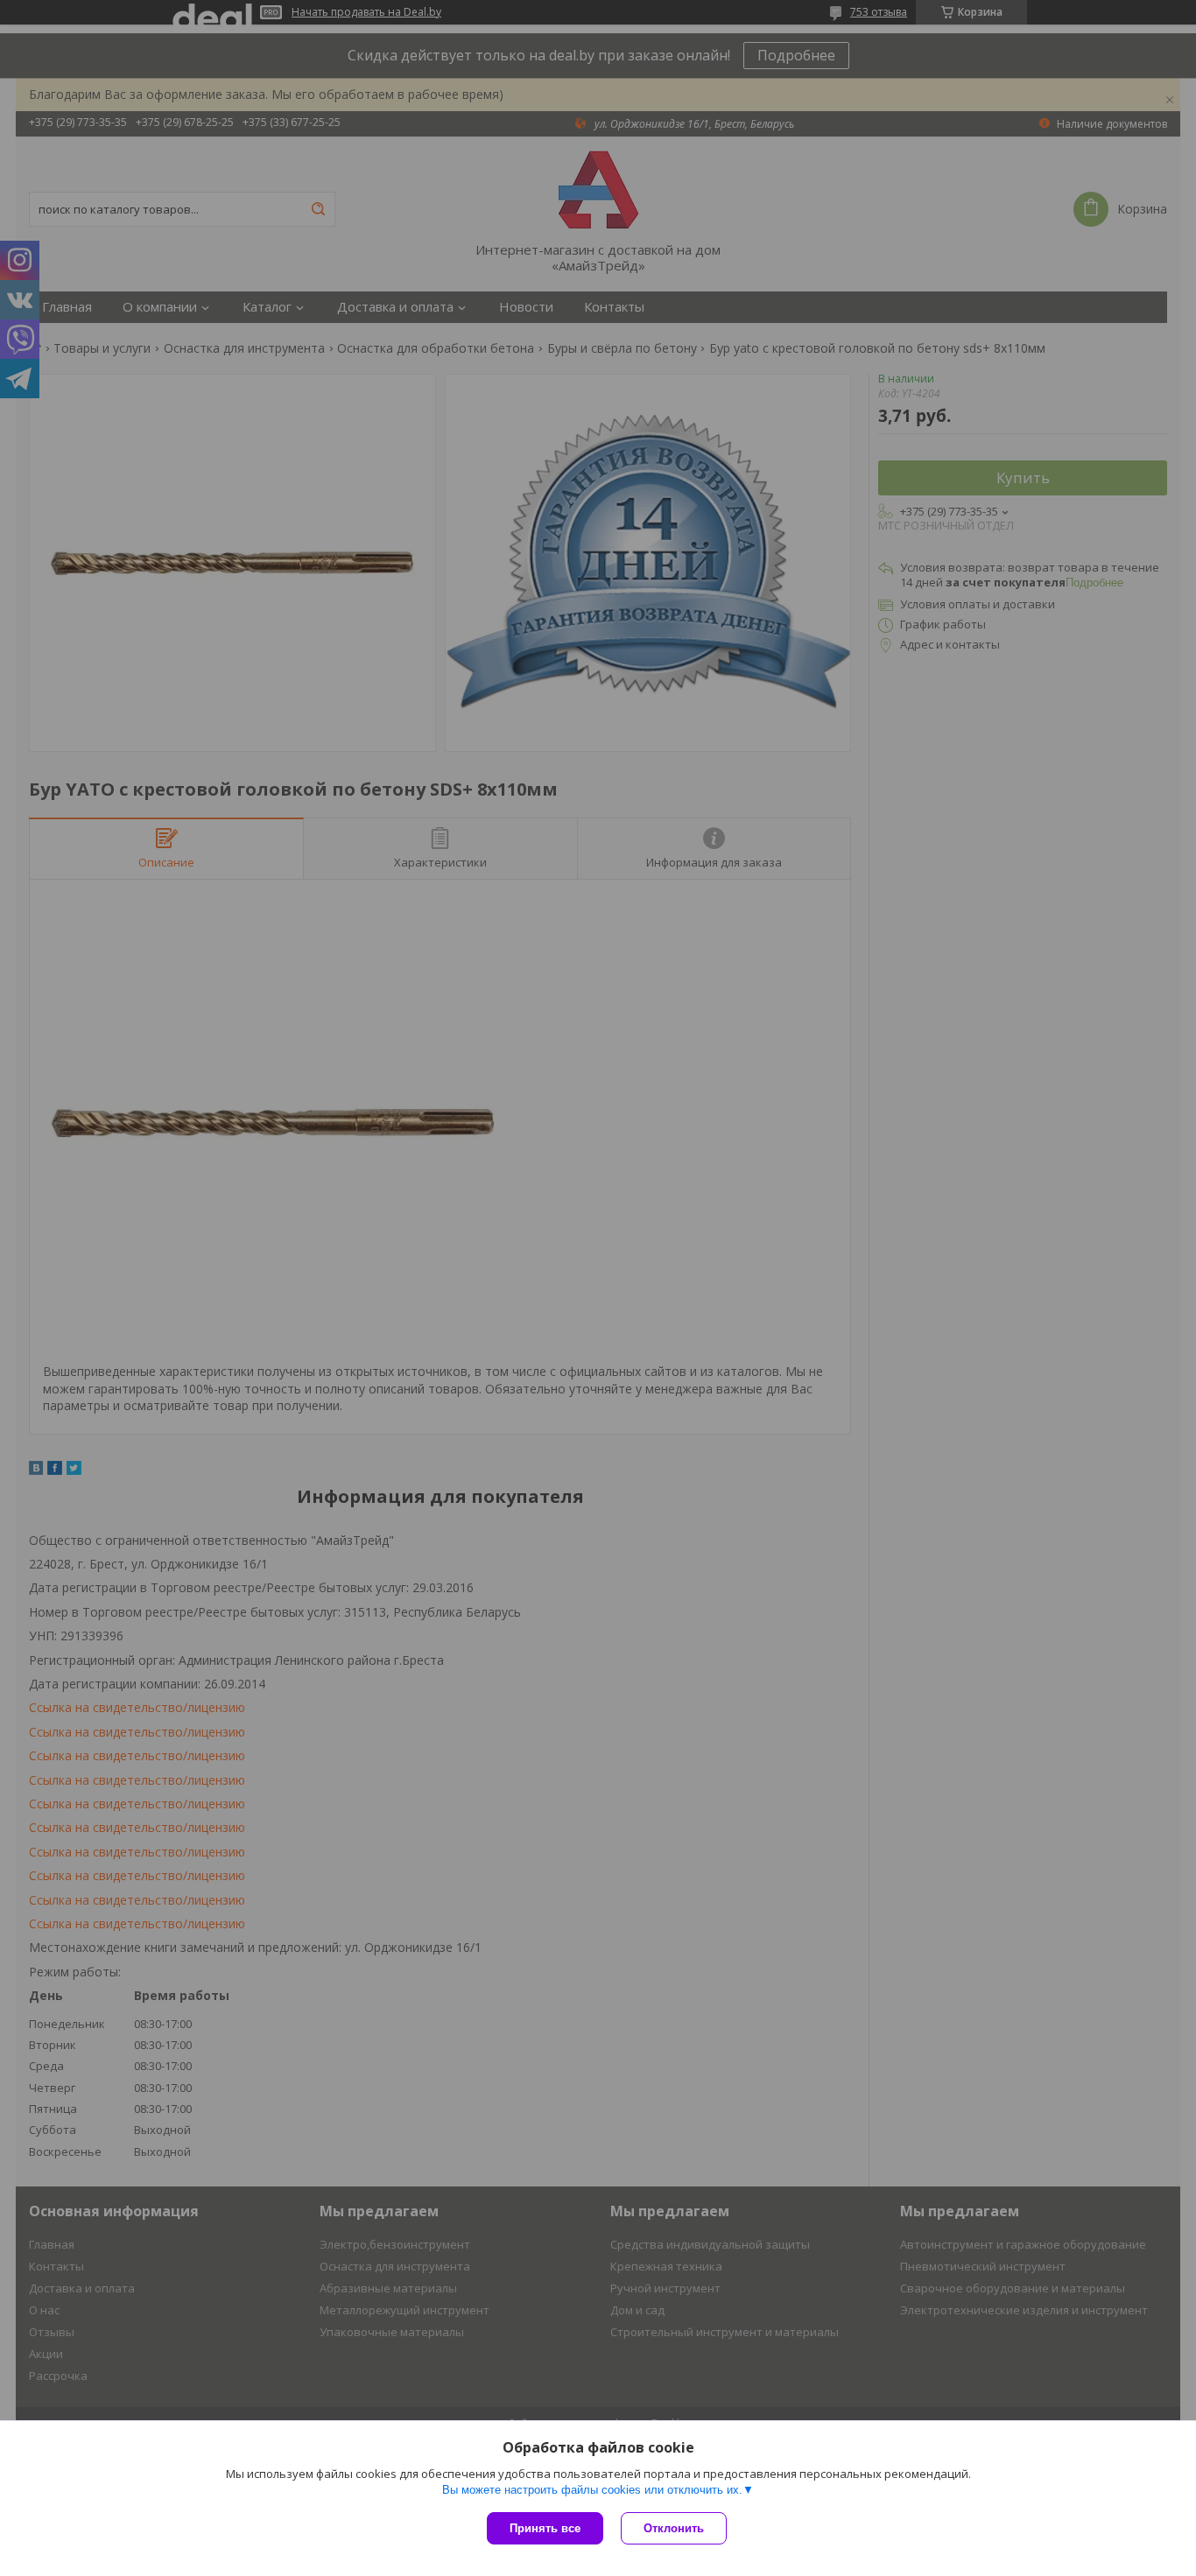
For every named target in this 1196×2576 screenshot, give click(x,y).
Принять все (545, 2528)
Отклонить (674, 2528)
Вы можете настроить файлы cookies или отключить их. (592, 2490)
